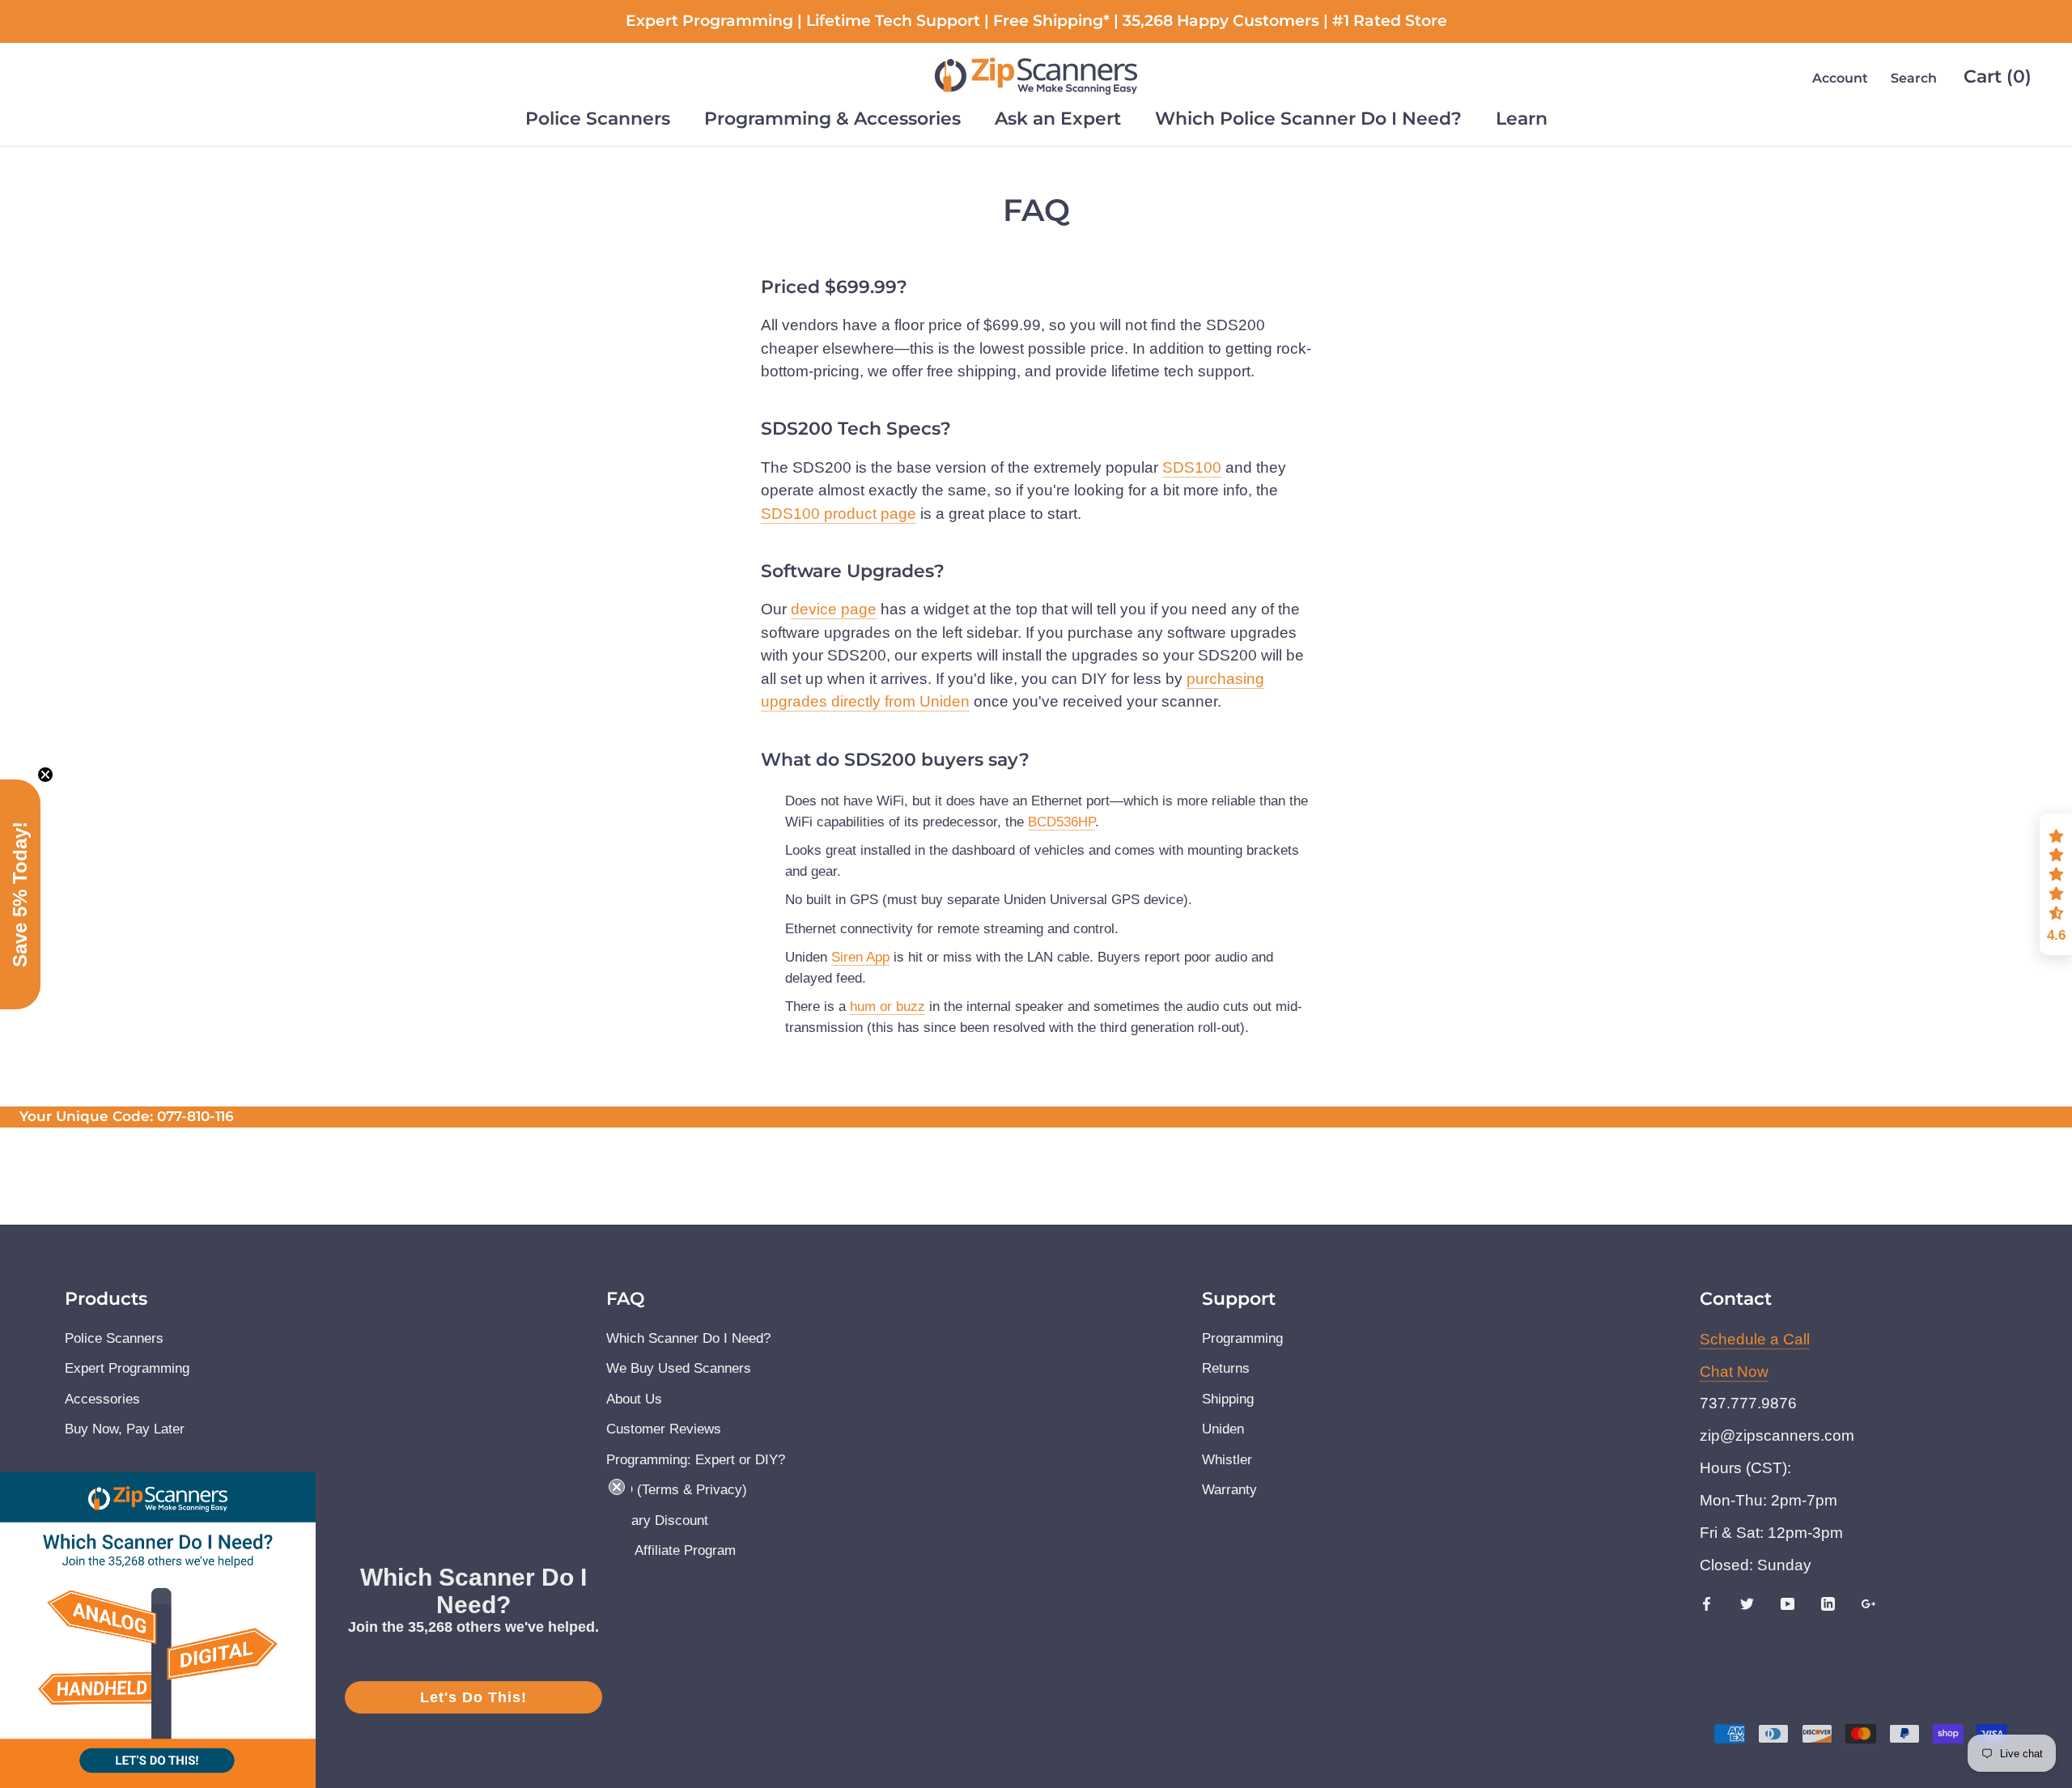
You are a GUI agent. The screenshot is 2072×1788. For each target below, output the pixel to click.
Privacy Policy (870, 1024)
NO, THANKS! (1036, 1136)
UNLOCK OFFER (1036, 1078)
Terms (940, 1024)
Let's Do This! (473, 1697)
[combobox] (868, 927)
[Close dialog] (1258, 726)
